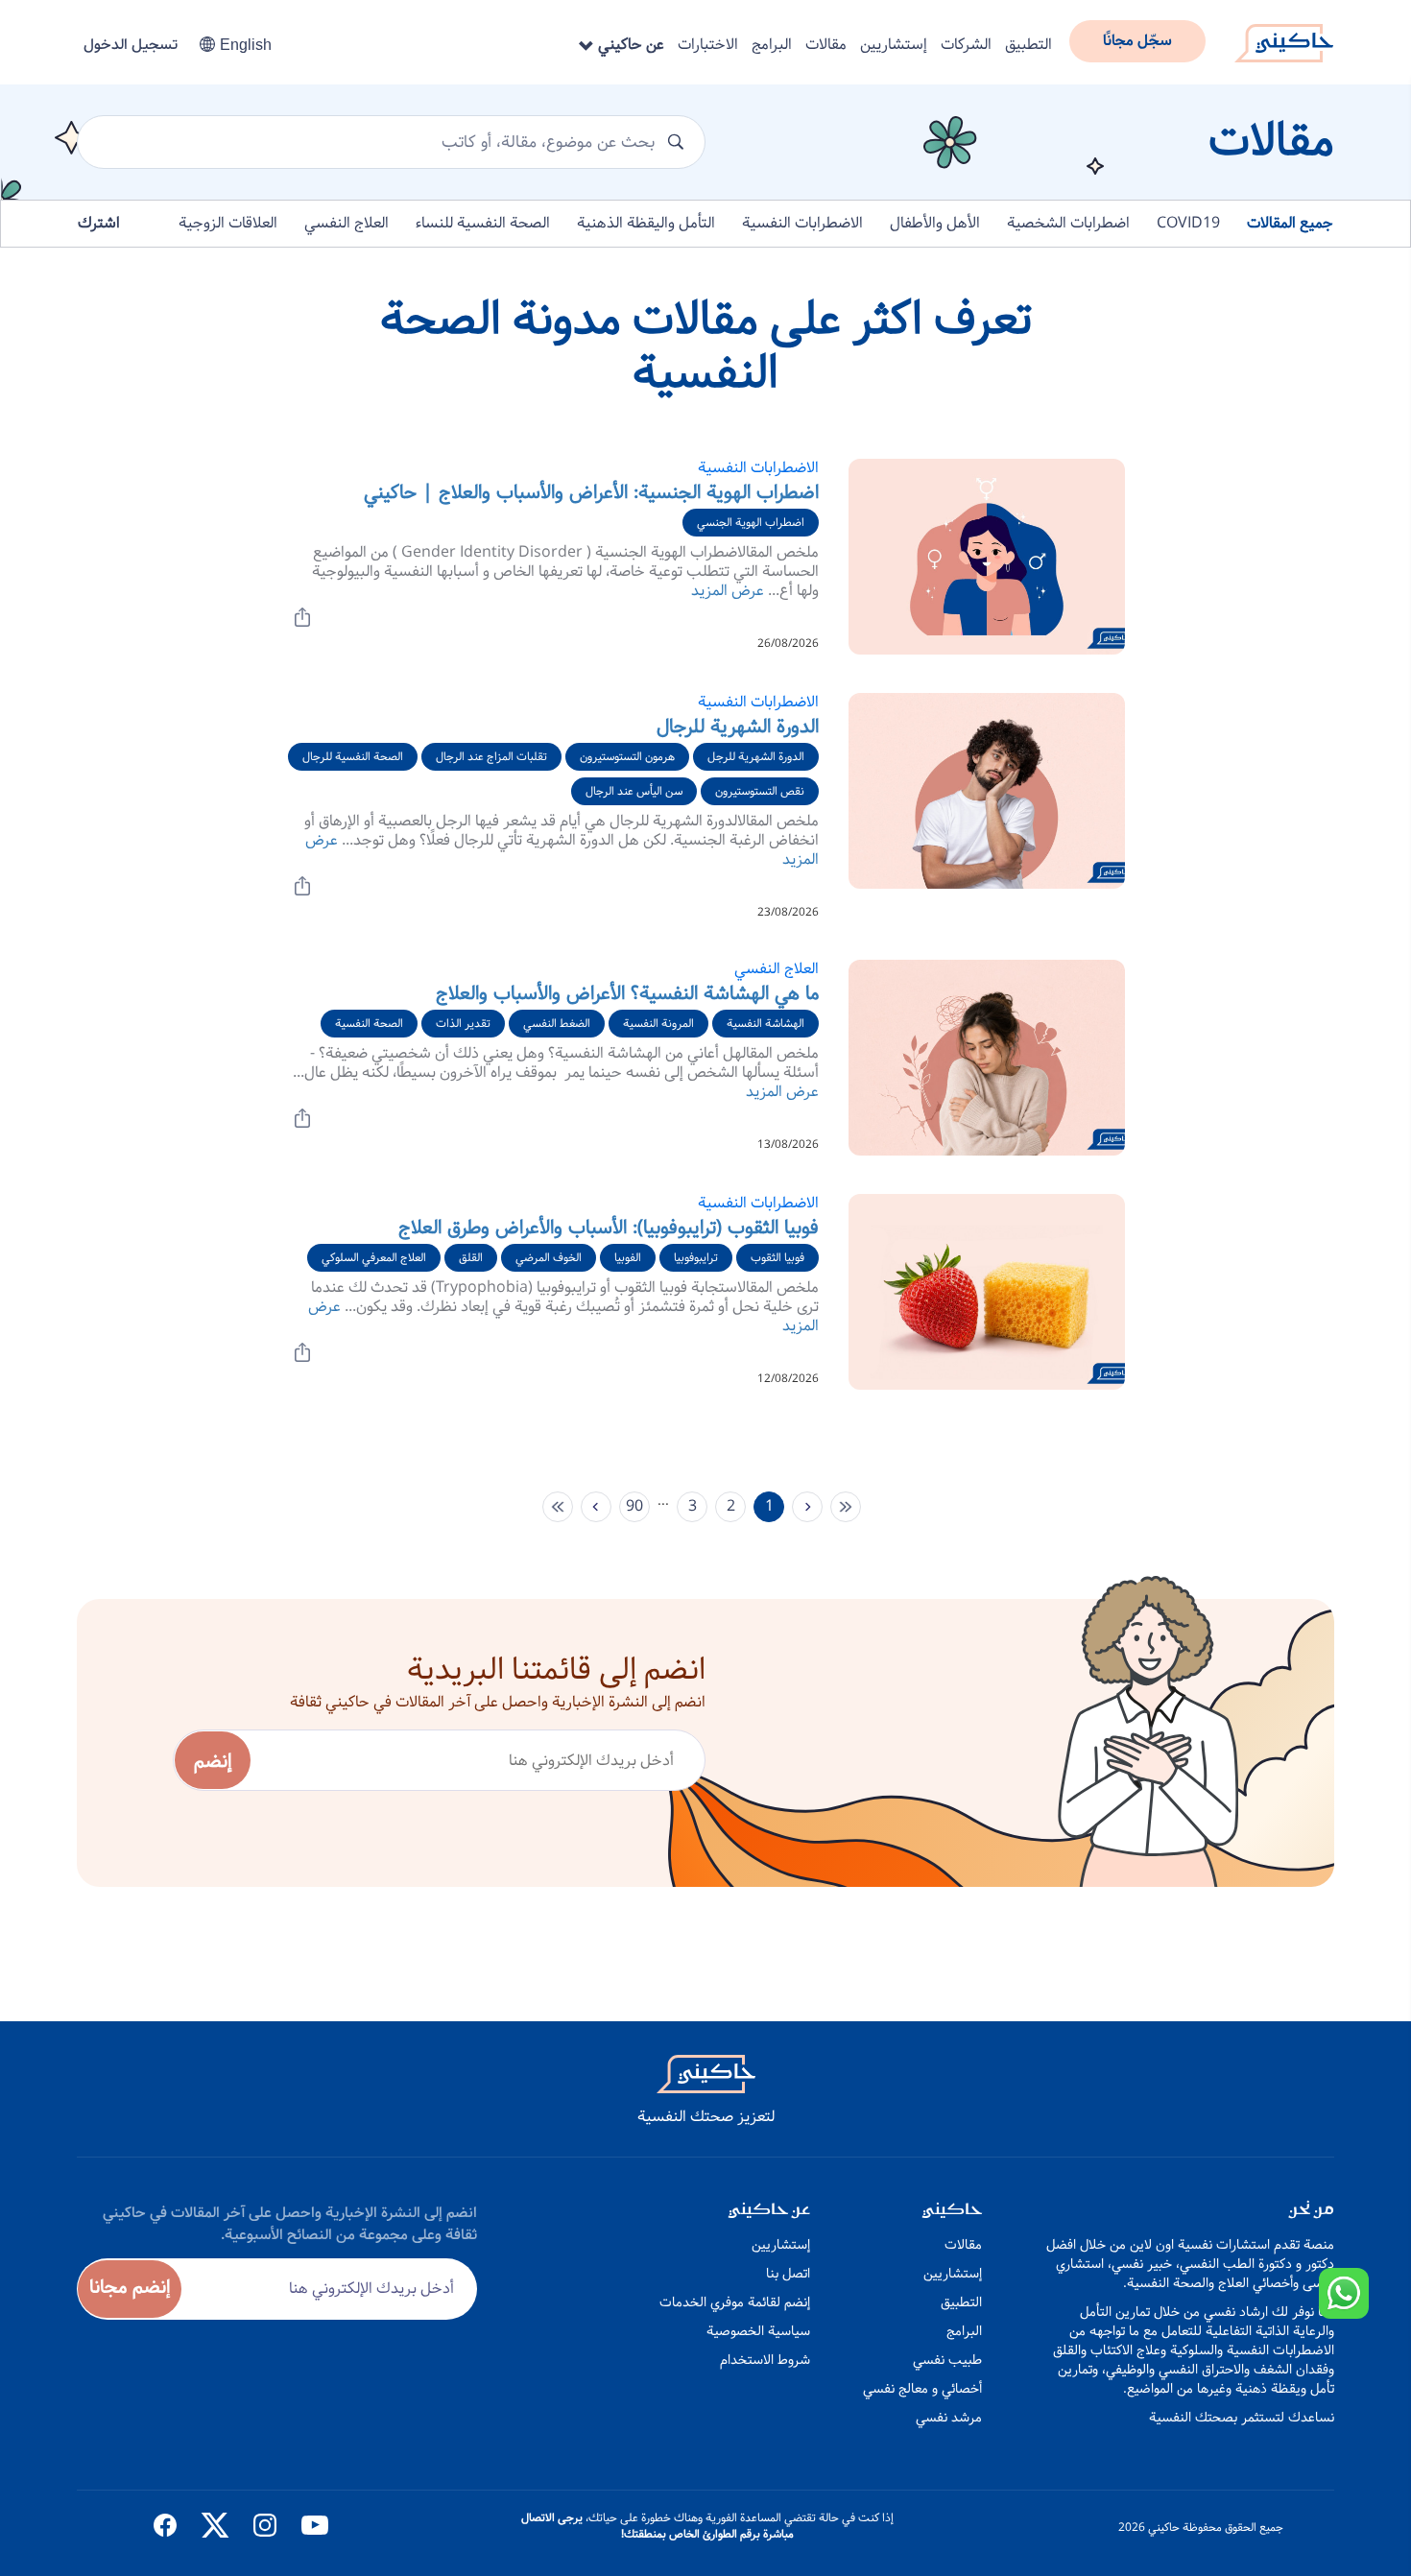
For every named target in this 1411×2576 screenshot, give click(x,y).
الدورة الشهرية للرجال (738, 727)
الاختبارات (708, 45)
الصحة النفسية (369, 1024)
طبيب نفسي (947, 2360)
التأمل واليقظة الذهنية (646, 223)
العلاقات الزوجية (228, 223)
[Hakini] (1284, 37)
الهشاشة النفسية (765, 1024)
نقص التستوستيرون (760, 791)
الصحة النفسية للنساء (483, 223)
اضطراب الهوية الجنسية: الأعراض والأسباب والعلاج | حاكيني (591, 493)
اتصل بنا (788, 2274)
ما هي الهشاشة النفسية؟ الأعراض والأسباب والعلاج (627, 994)
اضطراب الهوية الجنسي (751, 523)
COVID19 (1188, 223)
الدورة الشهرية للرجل (756, 757)
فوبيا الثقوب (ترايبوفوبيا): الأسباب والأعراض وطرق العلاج (609, 1228)
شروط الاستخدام (765, 2360)
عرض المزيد (728, 591)
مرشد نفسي (949, 2418)
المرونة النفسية (658, 1024)
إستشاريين (894, 45)
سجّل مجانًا (1137, 41)
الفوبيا (628, 1258)
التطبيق (1028, 45)
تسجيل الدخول (131, 45)
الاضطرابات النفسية (802, 223)
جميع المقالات (1290, 223)
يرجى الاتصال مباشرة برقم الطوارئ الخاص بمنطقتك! (658, 2526)
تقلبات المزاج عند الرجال (491, 757)
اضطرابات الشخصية (1068, 223)
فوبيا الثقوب (777, 1258)
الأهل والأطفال (935, 223)
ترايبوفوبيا (696, 1258)
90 (634, 1506)
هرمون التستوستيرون (627, 757)
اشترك (99, 223)
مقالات (826, 45)
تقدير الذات (463, 1024)
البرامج (772, 45)
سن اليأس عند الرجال (634, 791)
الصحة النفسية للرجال (353, 757)
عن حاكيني (629, 45)
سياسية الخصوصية (758, 2331)
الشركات (966, 45)
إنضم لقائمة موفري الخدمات (735, 2302)
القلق (471, 1258)
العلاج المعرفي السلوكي (374, 1258)
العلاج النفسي (347, 223)
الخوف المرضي (549, 1258)
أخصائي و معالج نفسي (922, 2389)
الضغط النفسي (557, 1024)
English (246, 45)
